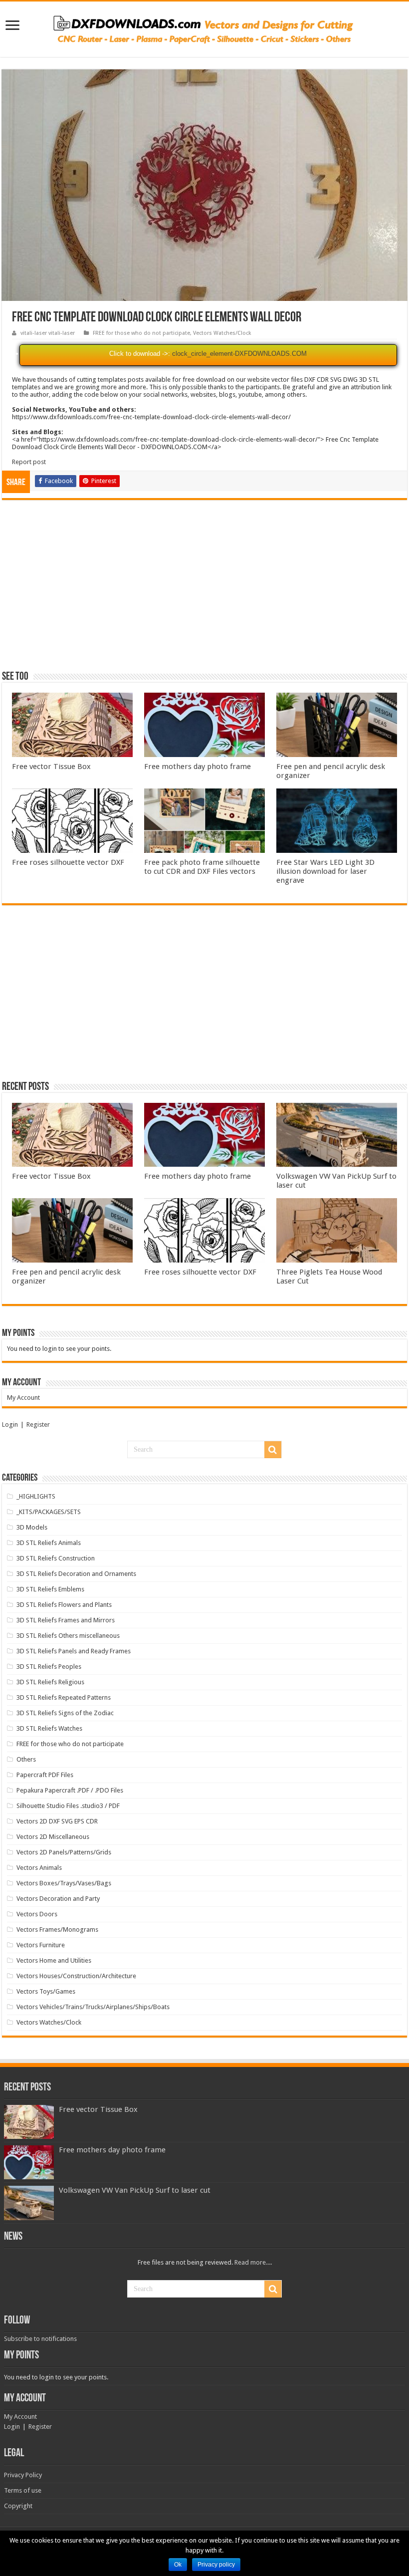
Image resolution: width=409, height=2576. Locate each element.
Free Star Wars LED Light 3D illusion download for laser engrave (325, 871)
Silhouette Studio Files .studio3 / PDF (68, 1806)
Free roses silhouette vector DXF (68, 862)
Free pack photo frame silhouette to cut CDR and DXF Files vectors (202, 867)
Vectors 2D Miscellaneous (53, 1837)
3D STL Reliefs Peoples (49, 1667)
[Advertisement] (204, 590)
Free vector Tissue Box (51, 767)
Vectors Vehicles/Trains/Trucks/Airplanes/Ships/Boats (93, 2007)
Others (26, 1759)
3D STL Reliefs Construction (56, 1558)
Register (38, 1424)
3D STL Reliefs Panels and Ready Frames (74, 1651)
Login (10, 1424)
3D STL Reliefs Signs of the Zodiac (65, 1713)
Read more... (252, 2262)
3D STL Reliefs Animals (49, 1543)
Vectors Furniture (41, 1945)
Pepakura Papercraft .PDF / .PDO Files (70, 1790)
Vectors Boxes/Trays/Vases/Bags (64, 1883)
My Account (23, 1398)
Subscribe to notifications (40, 2339)
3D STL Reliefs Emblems (50, 1589)
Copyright (18, 2506)
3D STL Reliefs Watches (49, 1728)
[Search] (273, 1450)
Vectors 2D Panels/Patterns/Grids (64, 1852)
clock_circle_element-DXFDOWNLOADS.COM (239, 354)
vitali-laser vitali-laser (48, 333)
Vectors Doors (37, 1914)
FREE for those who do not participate (141, 333)
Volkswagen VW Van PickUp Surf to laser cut (135, 2190)
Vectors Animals (39, 1868)
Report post (29, 462)
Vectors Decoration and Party (58, 1899)
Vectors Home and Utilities (54, 1960)
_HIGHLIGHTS (36, 1496)
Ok (178, 2565)
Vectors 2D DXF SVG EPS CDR (57, 1821)
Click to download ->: (140, 354)
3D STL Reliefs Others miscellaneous (68, 1636)
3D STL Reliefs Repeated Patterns (64, 1697)
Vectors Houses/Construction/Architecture (76, 1976)
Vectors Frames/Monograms (57, 1930)
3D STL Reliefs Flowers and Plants (64, 1605)
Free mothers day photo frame (198, 767)
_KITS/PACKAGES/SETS (49, 1512)
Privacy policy (216, 2565)
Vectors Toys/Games (46, 1991)
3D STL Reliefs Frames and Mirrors (66, 1620)
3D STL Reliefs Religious (50, 1682)
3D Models (32, 1527)
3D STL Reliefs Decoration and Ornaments (76, 1574)
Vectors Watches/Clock (222, 333)
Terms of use (23, 2490)
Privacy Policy (23, 2475)
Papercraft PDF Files (45, 1775)
